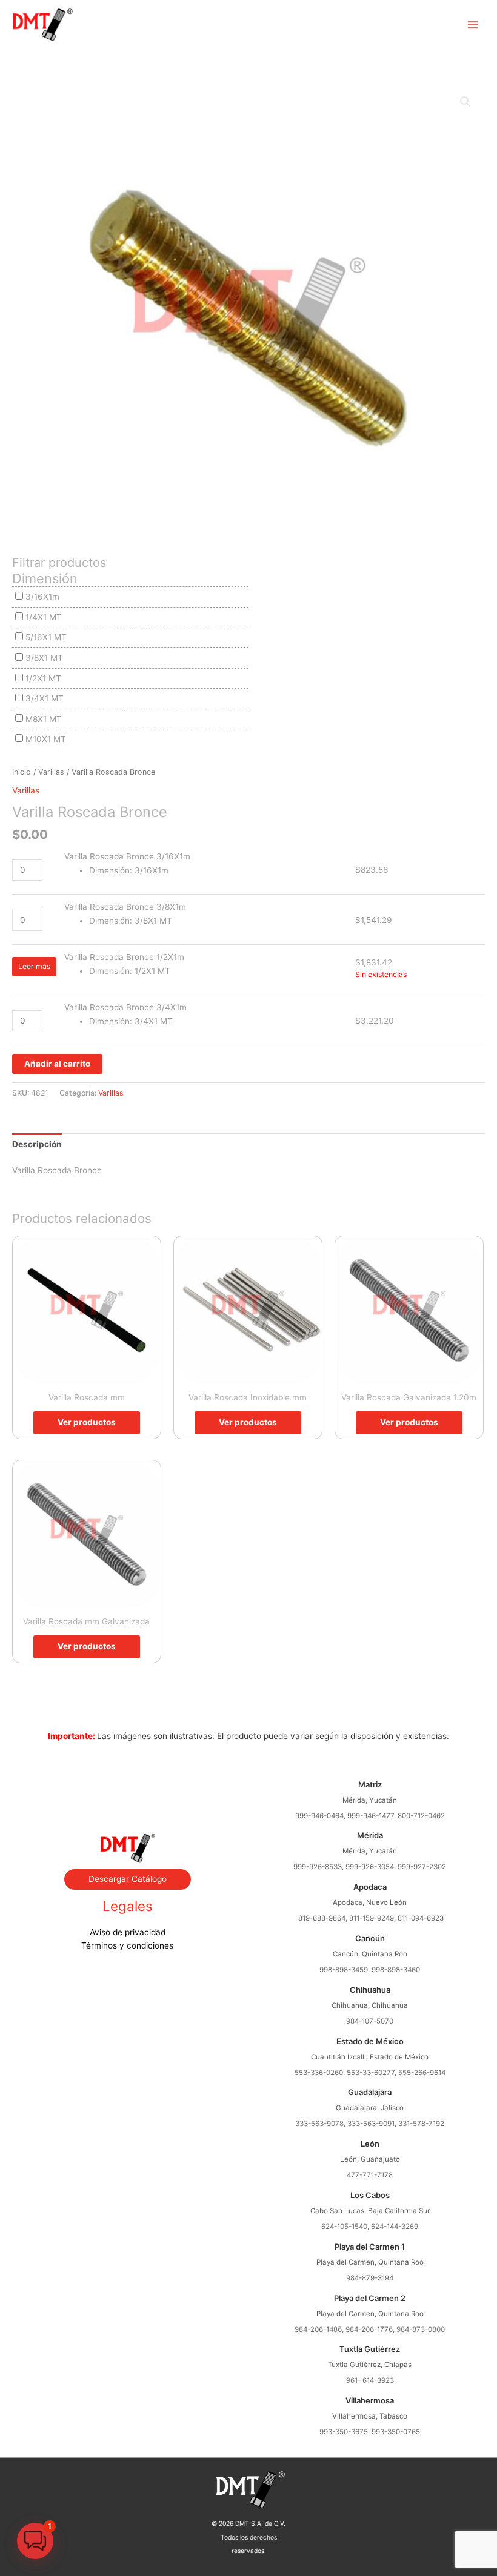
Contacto (127, 1803)
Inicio (22, 772)
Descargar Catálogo (128, 1879)
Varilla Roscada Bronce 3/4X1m (125, 1007)
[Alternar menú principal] (473, 25)
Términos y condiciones (127, 1945)
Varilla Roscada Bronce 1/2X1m (124, 957)
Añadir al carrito (57, 1064)
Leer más (34, 966)
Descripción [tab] (37, 1144)
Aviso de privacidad (128, 1932)
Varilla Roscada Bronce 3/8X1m (125, 907)
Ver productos (87, 1422)
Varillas (51, 772)
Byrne (127, 1789)
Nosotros (127, 1776)
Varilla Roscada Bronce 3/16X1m (127, 856)
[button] (465, 102)
